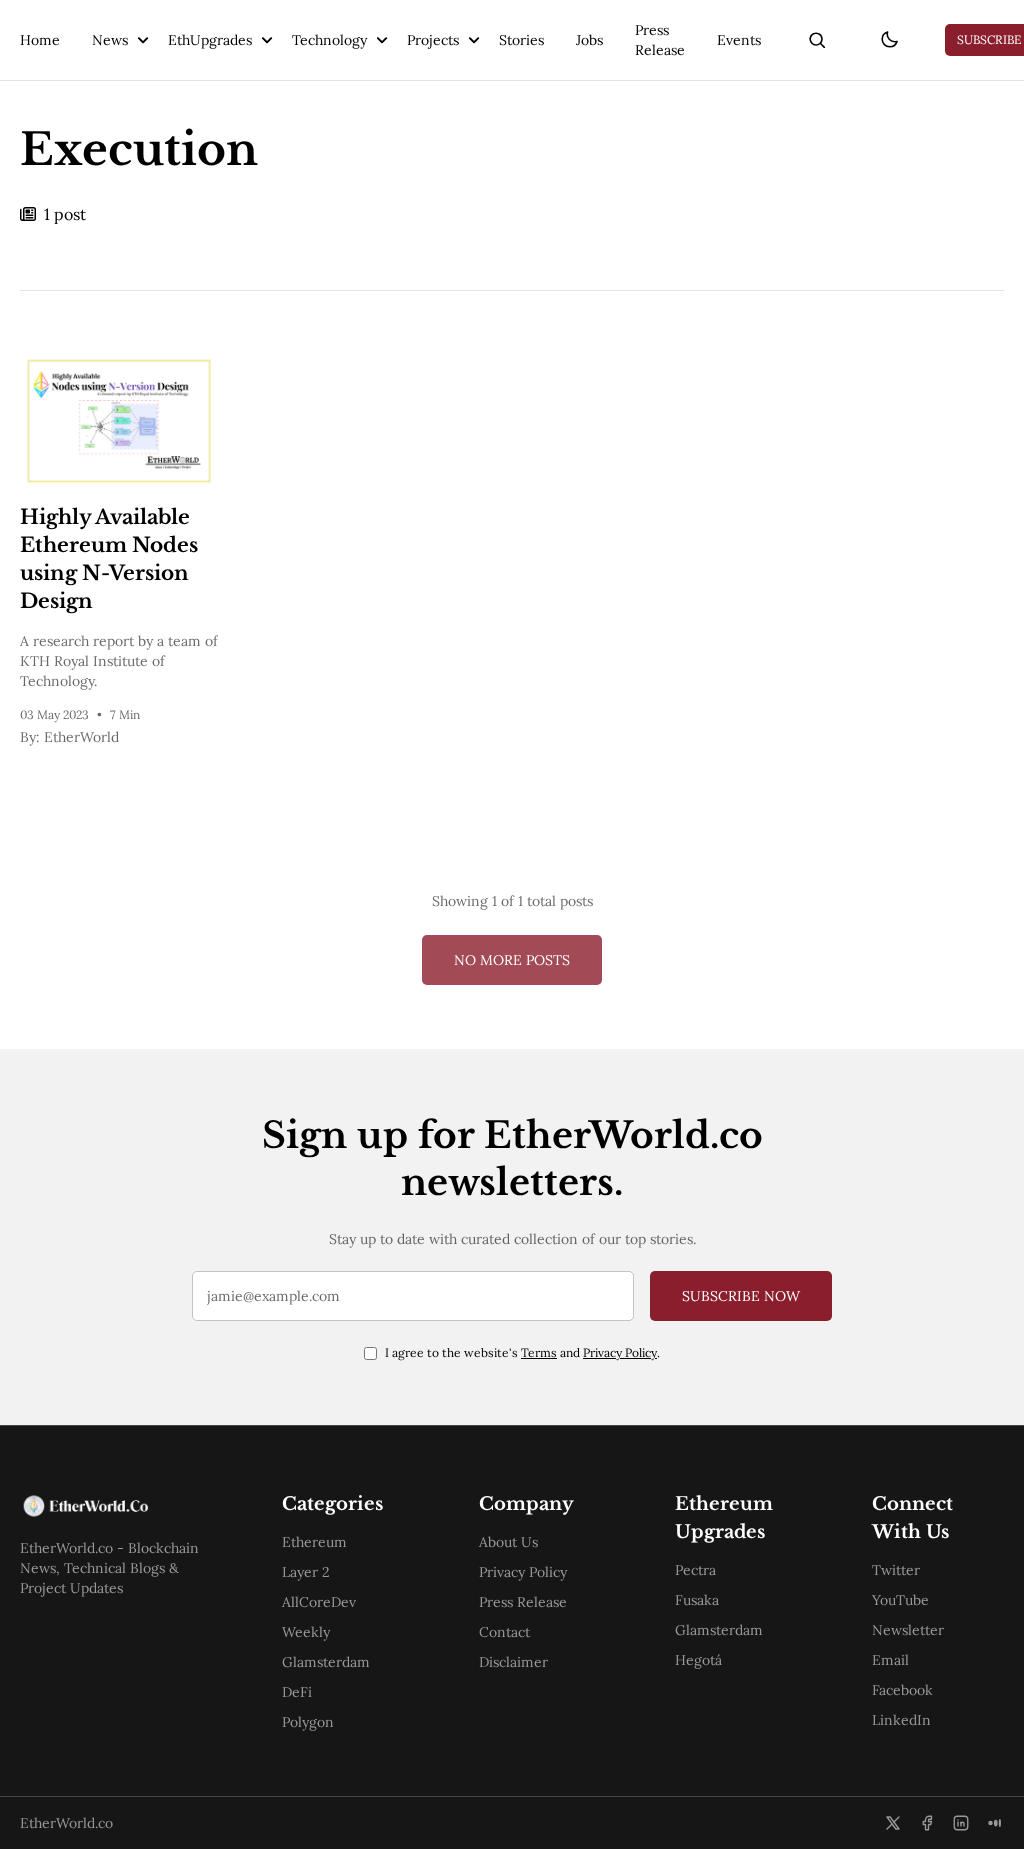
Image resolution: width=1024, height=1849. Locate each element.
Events (739, 40)
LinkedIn (901, 1720)
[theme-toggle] (889, 40)
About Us (508, 1542)
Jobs (589, 40)
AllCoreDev (319, 1602)
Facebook (902, 1690)
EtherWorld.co (66, 1823)
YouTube (900, 1600)
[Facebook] (927, 1823)
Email (890, 1660)
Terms (539, 1352)
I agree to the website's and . (522, 1352)
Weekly (306, 1632)
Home (40, 40)
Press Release (660, 40)
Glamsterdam (326, 1662)
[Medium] (995, 1823)
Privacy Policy (620, 1352)
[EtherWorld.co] (119, 1506)
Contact (504, 1632)
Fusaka (697, 1600)
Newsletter (908, 1630)
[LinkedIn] (961, 1823)
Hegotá (698, 1660)
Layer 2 (306, 1572)
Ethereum (314, 1542)
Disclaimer (513, 1662)
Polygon (308, 1722)
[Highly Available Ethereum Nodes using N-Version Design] (119, 421)
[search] (817, 40)
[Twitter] (893, 1823)
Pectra (695, 1570)
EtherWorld (81, 737)
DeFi (297, 1692)
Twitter (896, 1570)
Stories (521, 40)
